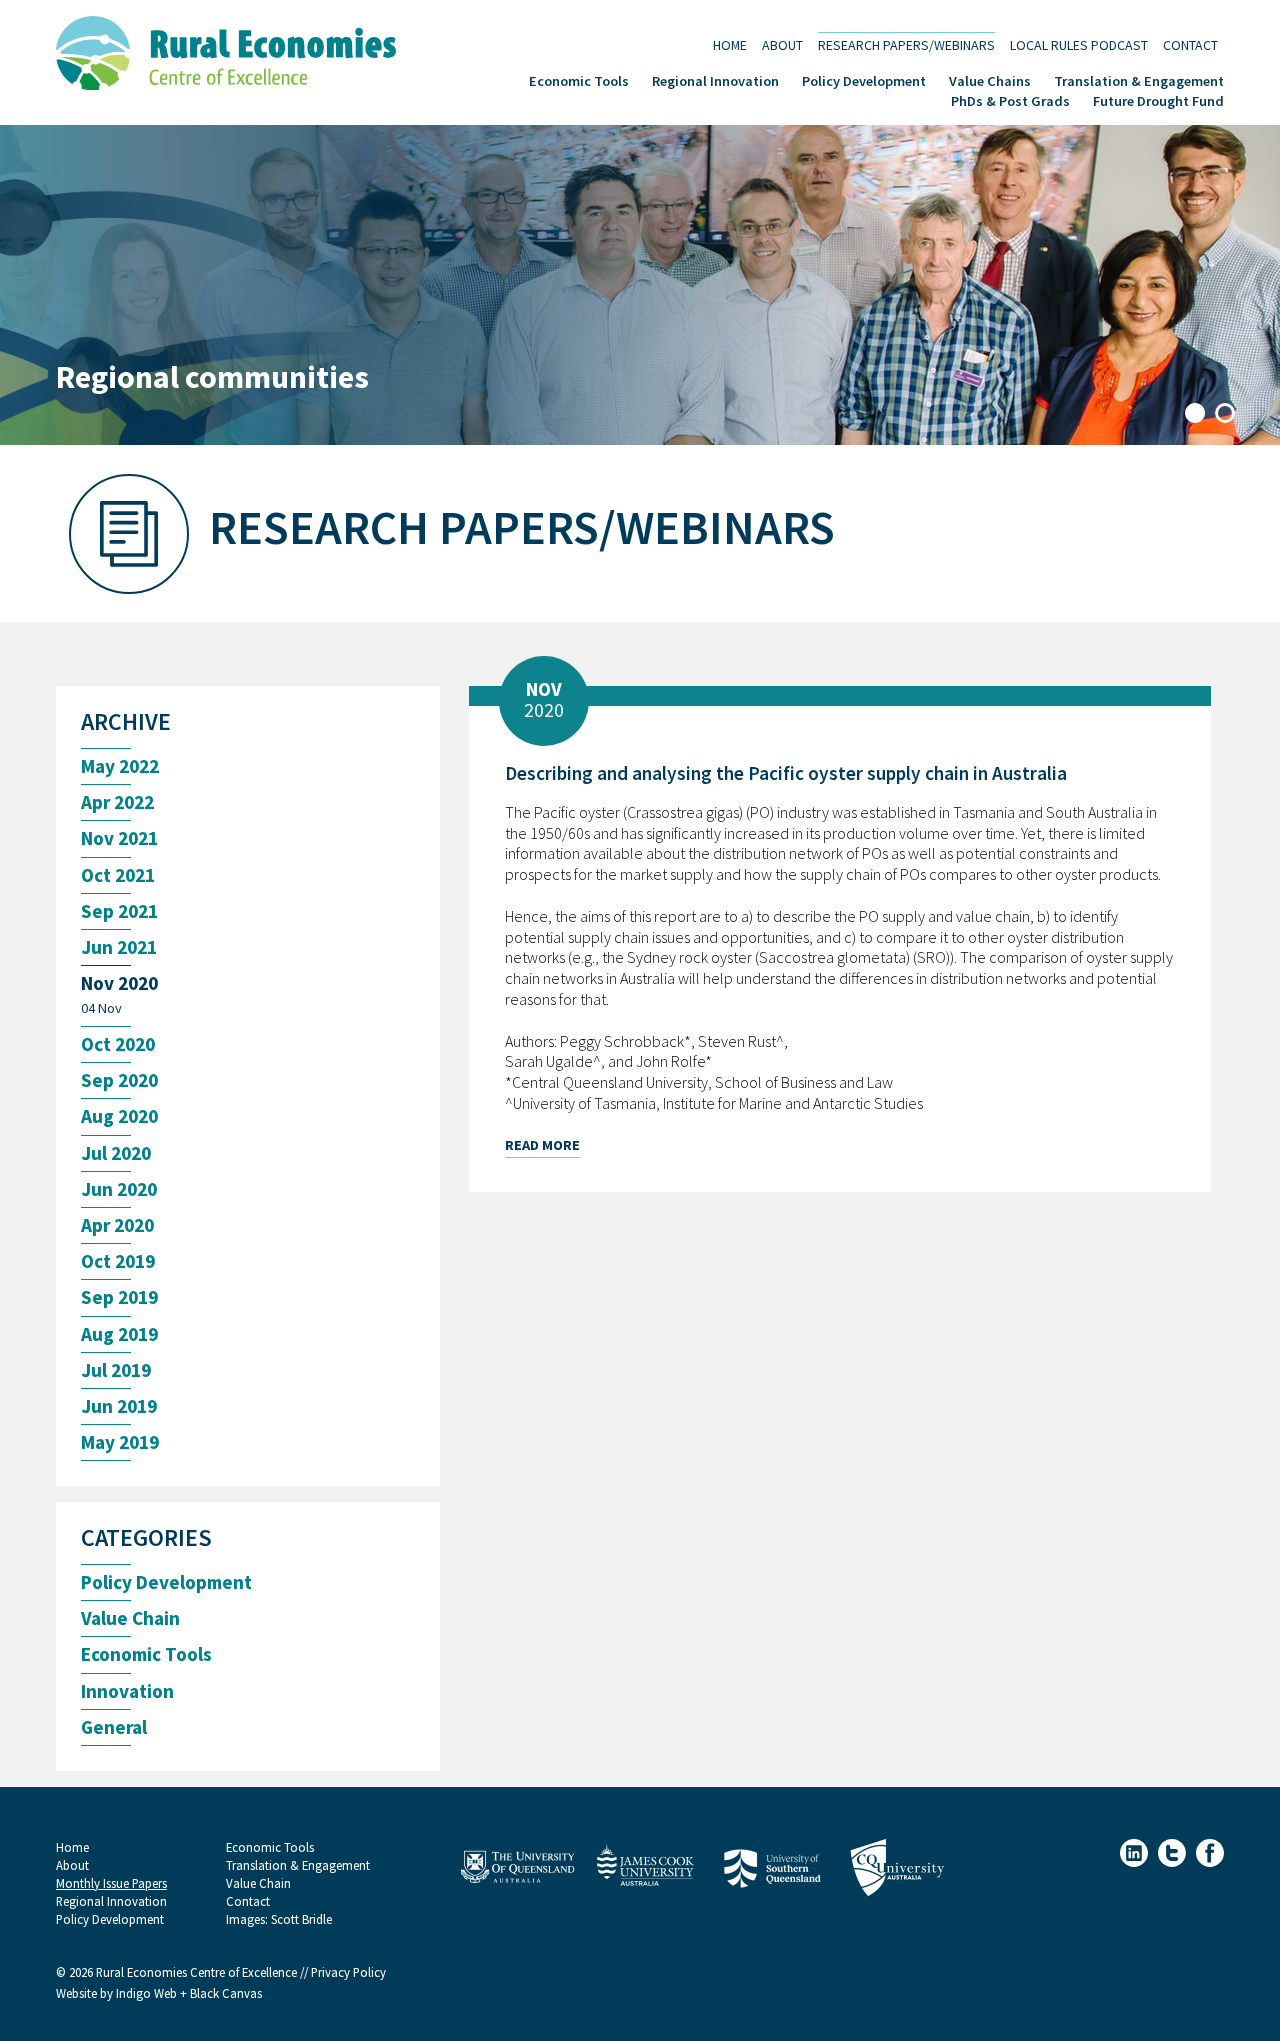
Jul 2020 (116, 1153)
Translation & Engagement (1139, 79)
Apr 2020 (117, 1225)
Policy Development (864, 79)
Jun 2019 (119, 1406)
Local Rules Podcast (1079, 44)
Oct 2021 (118, 875)
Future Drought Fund (1158, 99)
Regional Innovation (715, 79)
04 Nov (101, 1008)
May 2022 (120, 766)
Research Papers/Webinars (906, 44)
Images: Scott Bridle (279, 1919)
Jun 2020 (119, 1189)
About (782, 44)
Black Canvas (226, 1993)
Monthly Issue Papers (111, 1883)
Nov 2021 (119, 838)
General (114, 1727)
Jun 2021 (119, 947)
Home (730, 44)
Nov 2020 (119, 983)
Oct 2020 (118, 1044)
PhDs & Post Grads (1010, 99)
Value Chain (130, 1618)
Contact (1190, 44)
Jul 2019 (116, 1370)
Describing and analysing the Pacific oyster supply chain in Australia (786, 773)
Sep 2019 (119, 1297)
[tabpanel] (640, 285)
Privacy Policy (348, 1972)
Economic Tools (579, 79)
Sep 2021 (119, 911)
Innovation (127, 1691)
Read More (542, 1145)
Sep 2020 (119, 1080)
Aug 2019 (119, 1334)
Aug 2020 (119, 1116)
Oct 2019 (118, 1261)
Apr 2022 (117, 802)
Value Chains (990, 79)
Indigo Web (148, 1993)
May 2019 (120, 1442)
